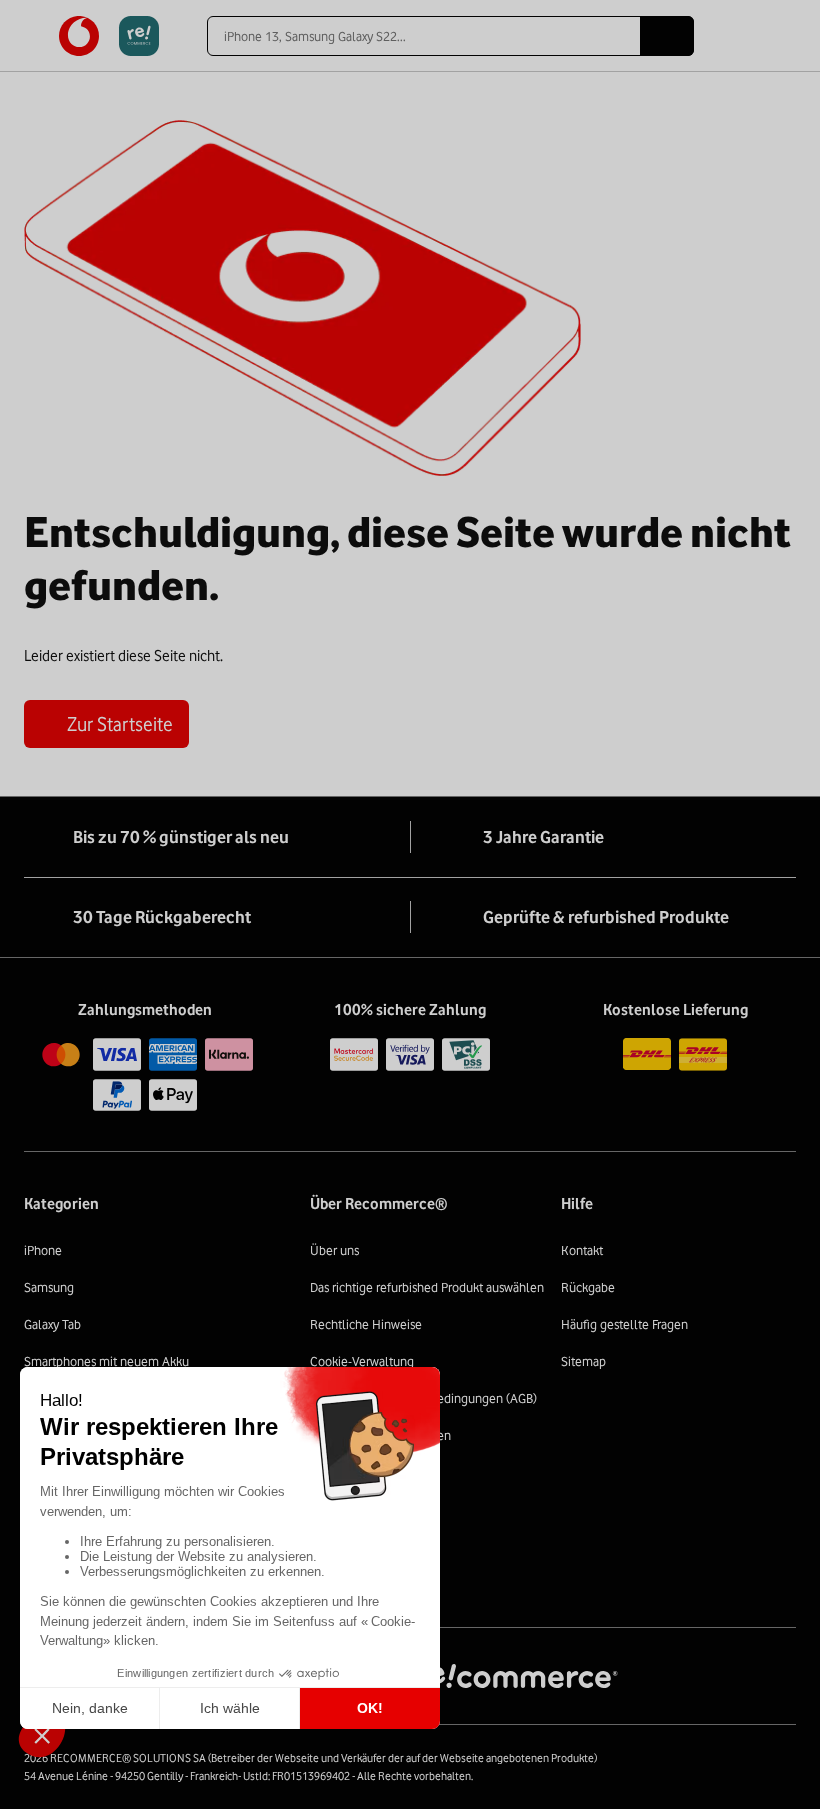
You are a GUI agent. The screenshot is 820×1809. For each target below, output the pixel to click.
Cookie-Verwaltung (362, 1361)
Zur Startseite (120, 724)
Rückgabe (588, 1287)
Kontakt (582, 1250)
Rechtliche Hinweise (366, 1324)
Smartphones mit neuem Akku (106, 1361)
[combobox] (423, 36)
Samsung (49, 1287)
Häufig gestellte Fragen (624, 1324)
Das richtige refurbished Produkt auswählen (427, 1287)
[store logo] (109, 36)
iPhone (43, 1250)
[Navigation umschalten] (33, 36)
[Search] (667, 36)
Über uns (334, 1250)
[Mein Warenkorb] (786, 36)
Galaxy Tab (52, 1324)
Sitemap (583, 1361)
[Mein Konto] (751, 36)
